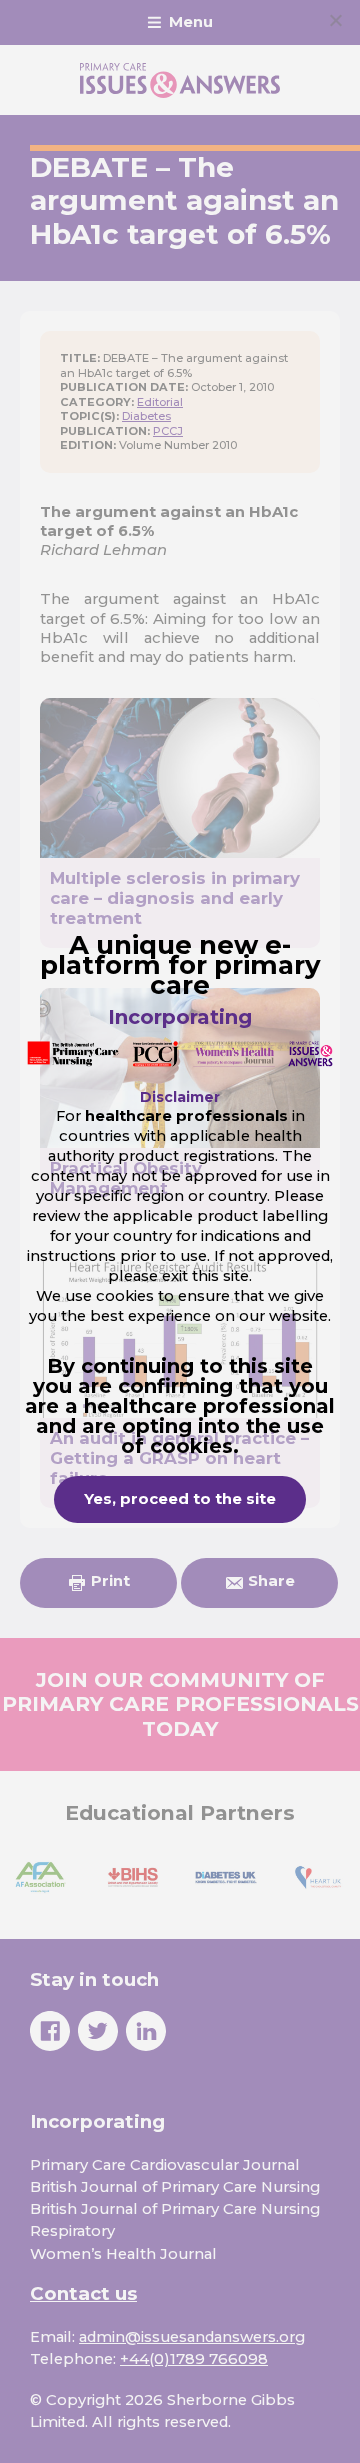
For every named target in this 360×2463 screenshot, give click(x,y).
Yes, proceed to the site (180, 1499)
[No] (335, 20)
